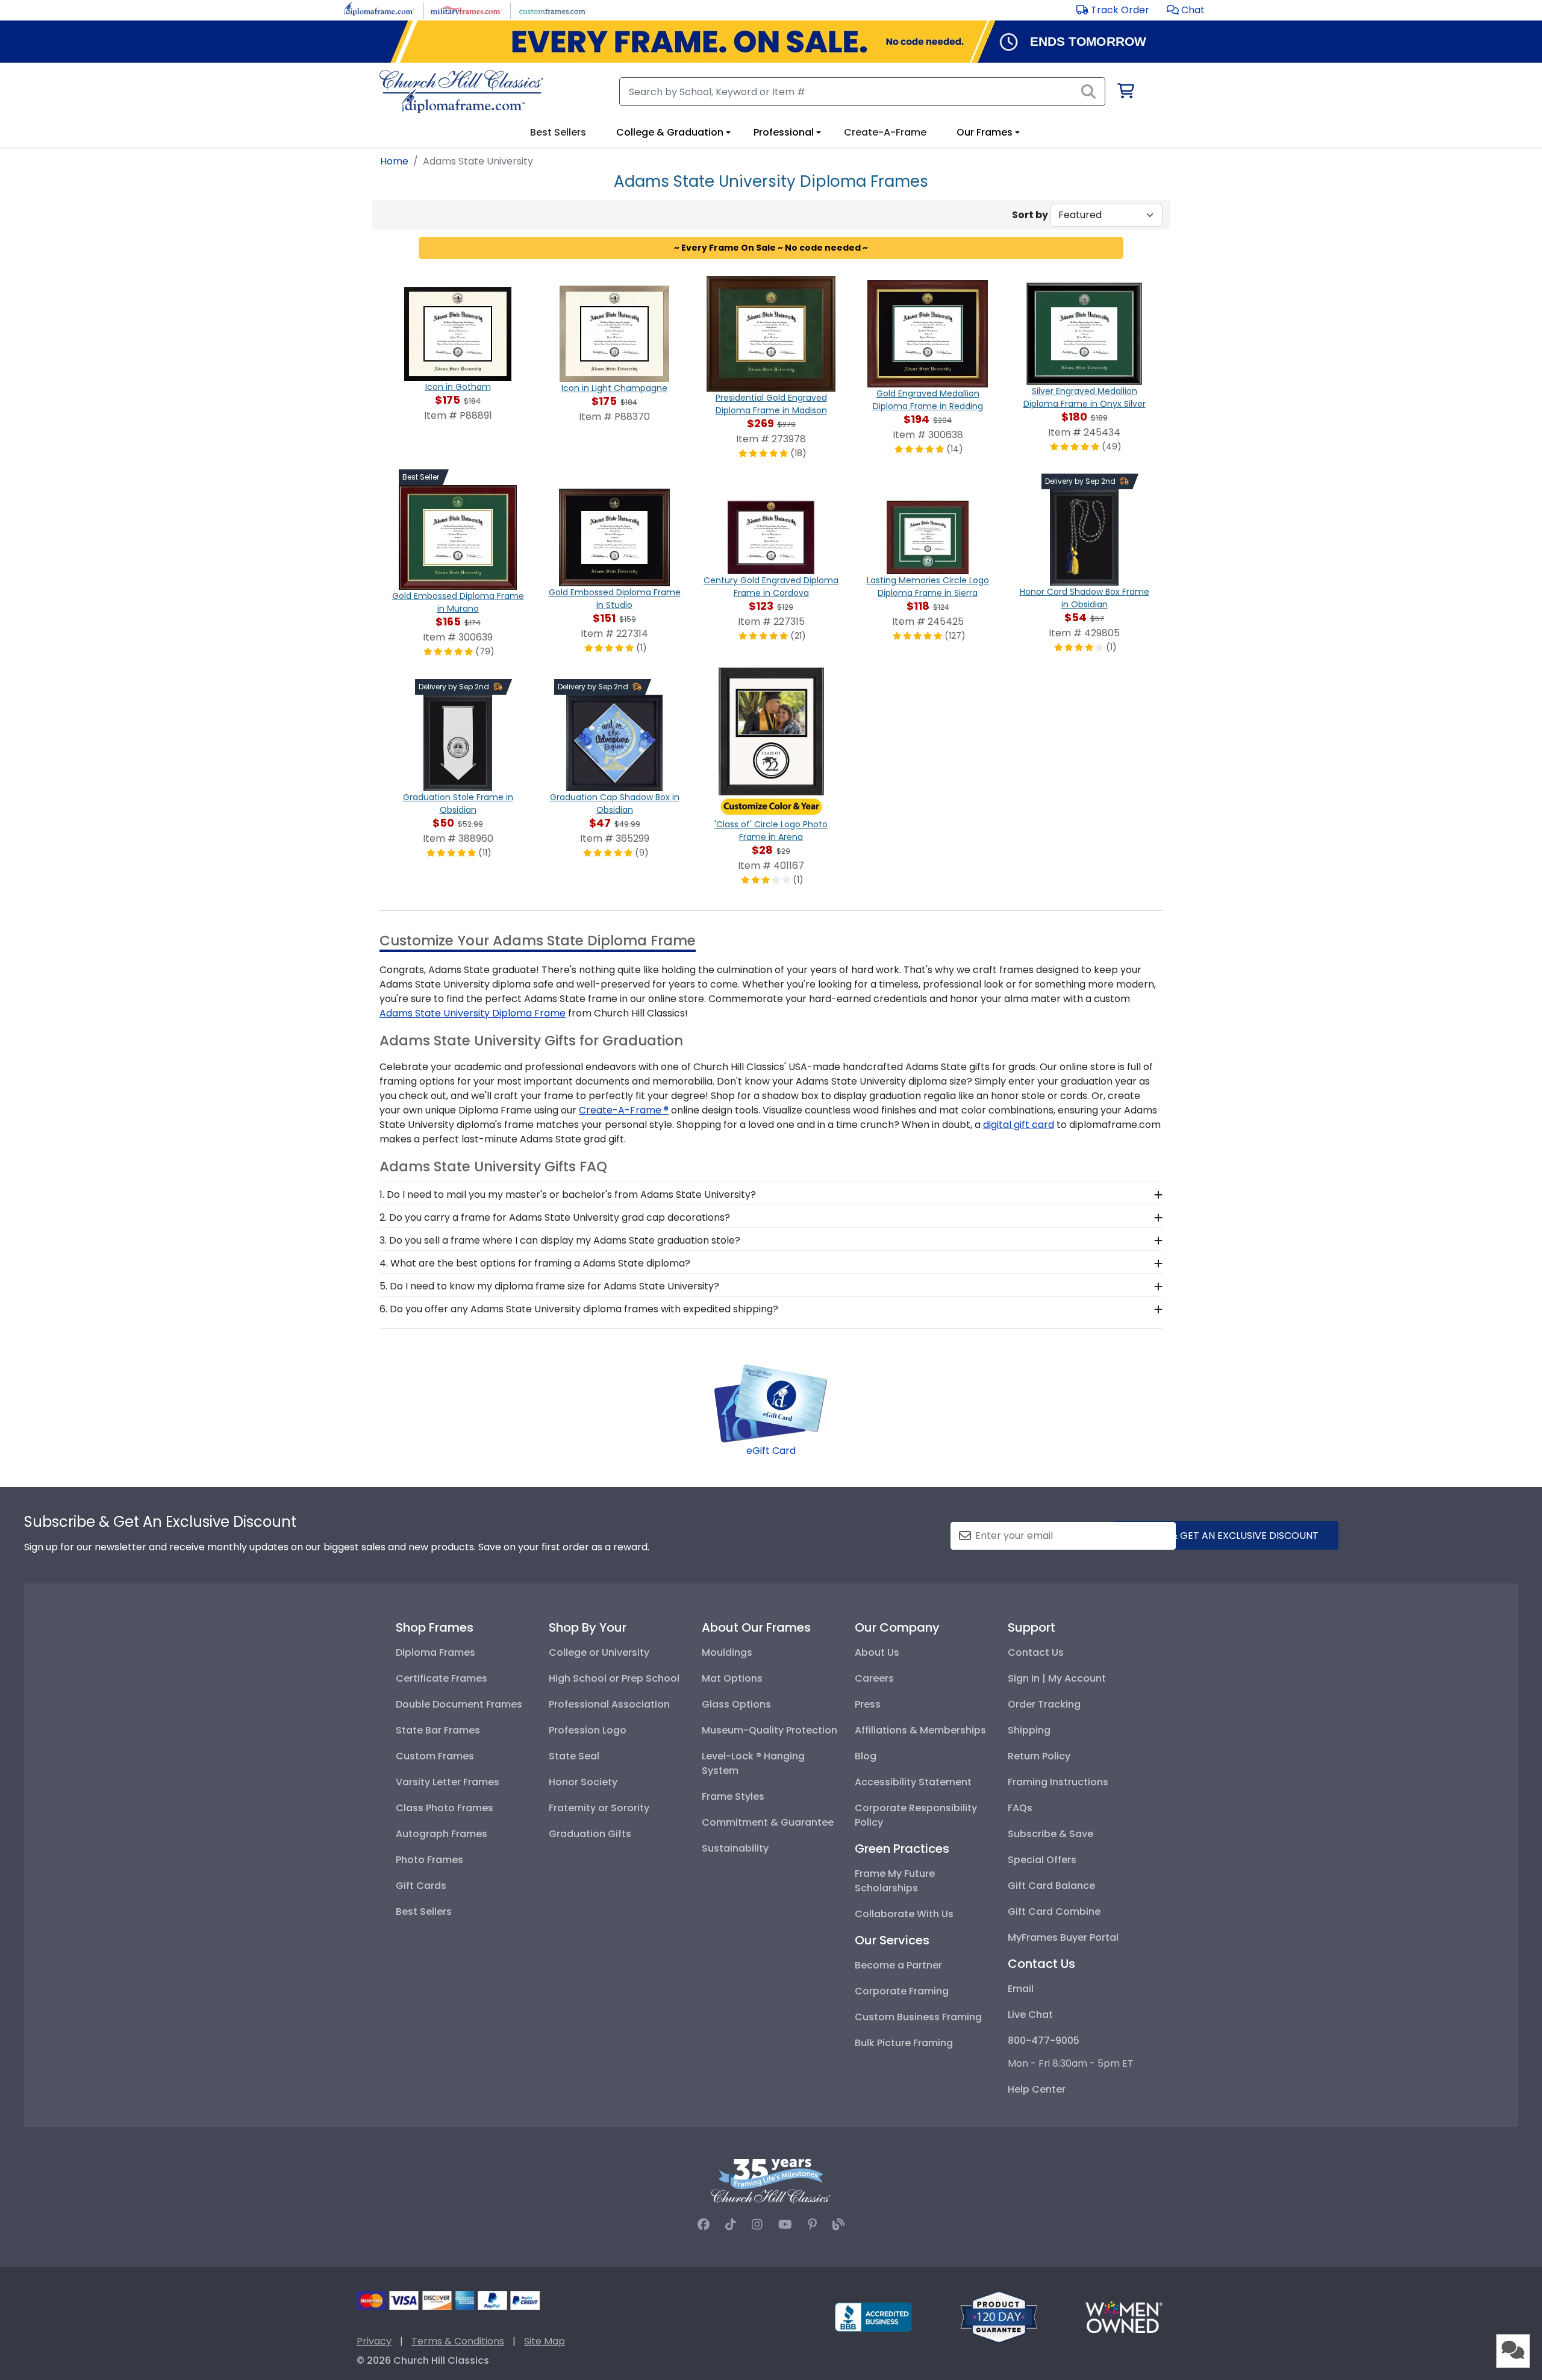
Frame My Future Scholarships (895, 1881)
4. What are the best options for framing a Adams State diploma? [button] (535, 1263)
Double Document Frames (459, 1704)
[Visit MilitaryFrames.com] (466, 9)
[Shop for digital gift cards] (771, 1402)
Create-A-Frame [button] (885, 132)
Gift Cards (421, 1886)
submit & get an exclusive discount (1226, 1536)
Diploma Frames (435, 1652)
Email (1021, 1989)
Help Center (1037, 2089)
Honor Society (583, 1782)
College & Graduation (670, 132)
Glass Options (736, 1704)
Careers (874, 1678)
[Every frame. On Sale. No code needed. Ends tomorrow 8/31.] (771, 42)
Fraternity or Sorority (599, 1808)
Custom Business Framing (918, 2017)
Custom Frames (435, 1756)
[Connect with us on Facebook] (704, 2225)
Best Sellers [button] (558, 132)
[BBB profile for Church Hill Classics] (873, 2316)
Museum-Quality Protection (769, 1730)
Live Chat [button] (1030, 2015)
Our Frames (985, 132)
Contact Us (1036, 1652)
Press (868, 1704)
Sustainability (735, 1848)
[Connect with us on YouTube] (785, 2225)
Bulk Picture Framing (904, 2043)
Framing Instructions (1058, 1782)
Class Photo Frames (445, 1808)
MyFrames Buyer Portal (1063, 1937)
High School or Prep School (614, 1678)
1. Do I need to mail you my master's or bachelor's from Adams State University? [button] (568, 1195)
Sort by (1030, 215)
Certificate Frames (442, 1678)
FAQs (1020, 1808)
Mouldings (727, 1652)
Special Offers (1042, 1860)
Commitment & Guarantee (768, 1822)
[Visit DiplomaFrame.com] (379, 9)
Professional (784, 132)
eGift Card (771, 1451)
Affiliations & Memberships (920, 1730)
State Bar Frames (438, 1730)
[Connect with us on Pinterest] (812, 2225)
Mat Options (732, 1678)
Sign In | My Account (1057, 1678)
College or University (599, 1652)
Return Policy (1039, 1756)
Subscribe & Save (1050, 1834)
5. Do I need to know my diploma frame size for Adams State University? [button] (549, 1286)
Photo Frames (429, 1860)
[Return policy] (999, 2316)
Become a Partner (898, 1965)
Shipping (1029, 1730)
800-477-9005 (1044, 2040)
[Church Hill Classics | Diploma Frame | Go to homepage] (461, 92)
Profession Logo (588, 1730)
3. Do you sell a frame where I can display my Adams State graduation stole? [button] (560, 1240)
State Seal (574, 1756)
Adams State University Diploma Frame (473, 1013)
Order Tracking (1044, 1704)
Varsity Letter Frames (448, 1782)
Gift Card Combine (1054, 1912)
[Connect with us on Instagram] (757, 2225)
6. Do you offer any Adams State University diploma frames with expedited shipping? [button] (579, 1309)
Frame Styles (733, 1796)
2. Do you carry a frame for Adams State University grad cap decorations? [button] (555, 1217)
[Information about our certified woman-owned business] (1124, 2316)
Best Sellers (424, 1912)
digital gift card (1019, 1125)
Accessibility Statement (913, 1782)
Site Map (545, 2341)
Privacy (374, 2341)
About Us (877, 1652)
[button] (1186, 10)
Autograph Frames (442, 1834)
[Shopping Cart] (1125, 93)
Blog (866, 1756)
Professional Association (609, 1704)
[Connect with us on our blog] (838, 2225)
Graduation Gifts (590, 1834)
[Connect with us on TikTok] (731, 2225)
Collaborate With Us (904, 1914)
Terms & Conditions (458, 2341)
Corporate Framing (902, 1991)
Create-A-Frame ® (624, 1110)
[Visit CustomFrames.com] (553, 9)
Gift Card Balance (1051, 1886)
